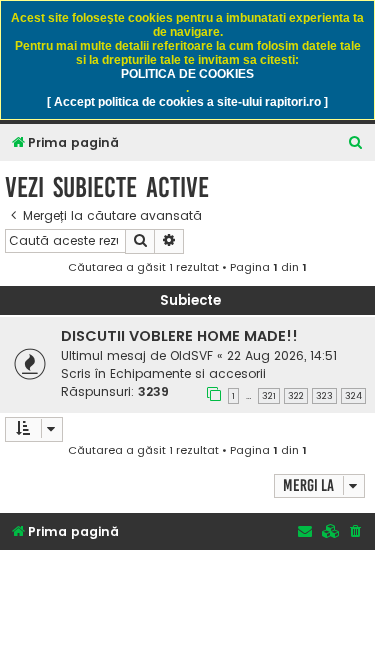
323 (324, 396)
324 (353, 396)
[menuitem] (356, 143)
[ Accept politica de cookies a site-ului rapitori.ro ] (187, 102)
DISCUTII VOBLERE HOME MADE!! (179, 336)
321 (269, 396)
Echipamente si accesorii (188, 373)
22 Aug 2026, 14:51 (282, 355)
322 (296, 396)
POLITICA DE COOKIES (187, 74)
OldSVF (191, 355)
